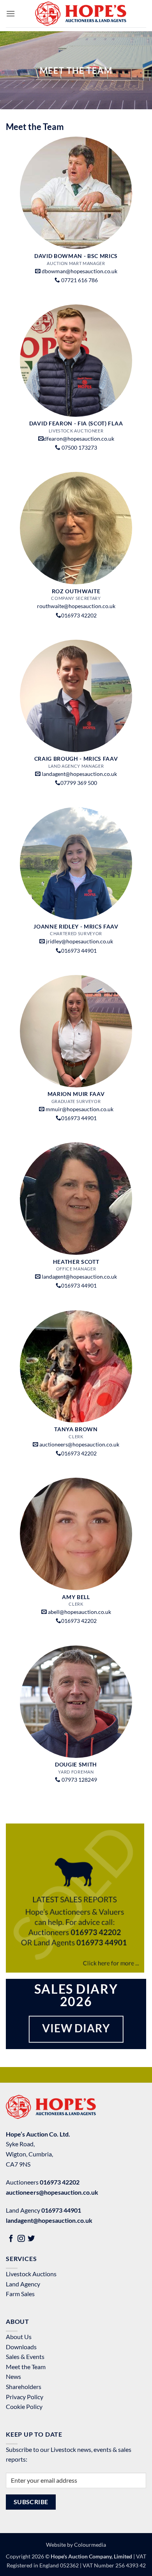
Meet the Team (26, 2367)
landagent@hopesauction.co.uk (79, 774)
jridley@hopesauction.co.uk (80, 941)
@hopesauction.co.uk (88, 439)
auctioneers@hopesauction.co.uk (79, 1445)
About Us (19, 2337)
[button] (11, 13)
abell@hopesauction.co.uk (80, 1612)
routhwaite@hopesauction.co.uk (76, 606)
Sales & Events (25, 2356)
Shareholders (24, 2387)
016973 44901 (61, 2210)
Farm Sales (20, 2294)
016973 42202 (60, 2182)
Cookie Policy (24, 2406)
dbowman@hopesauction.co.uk (80, 271)
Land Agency (23, 2284)
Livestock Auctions (31, 2274)
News (13, 2376)
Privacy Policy (25, 2397)
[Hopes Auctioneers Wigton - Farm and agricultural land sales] (81, 14)
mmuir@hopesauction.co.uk (80, 1109)
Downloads (21, 2347)
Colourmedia (90, 2545)
